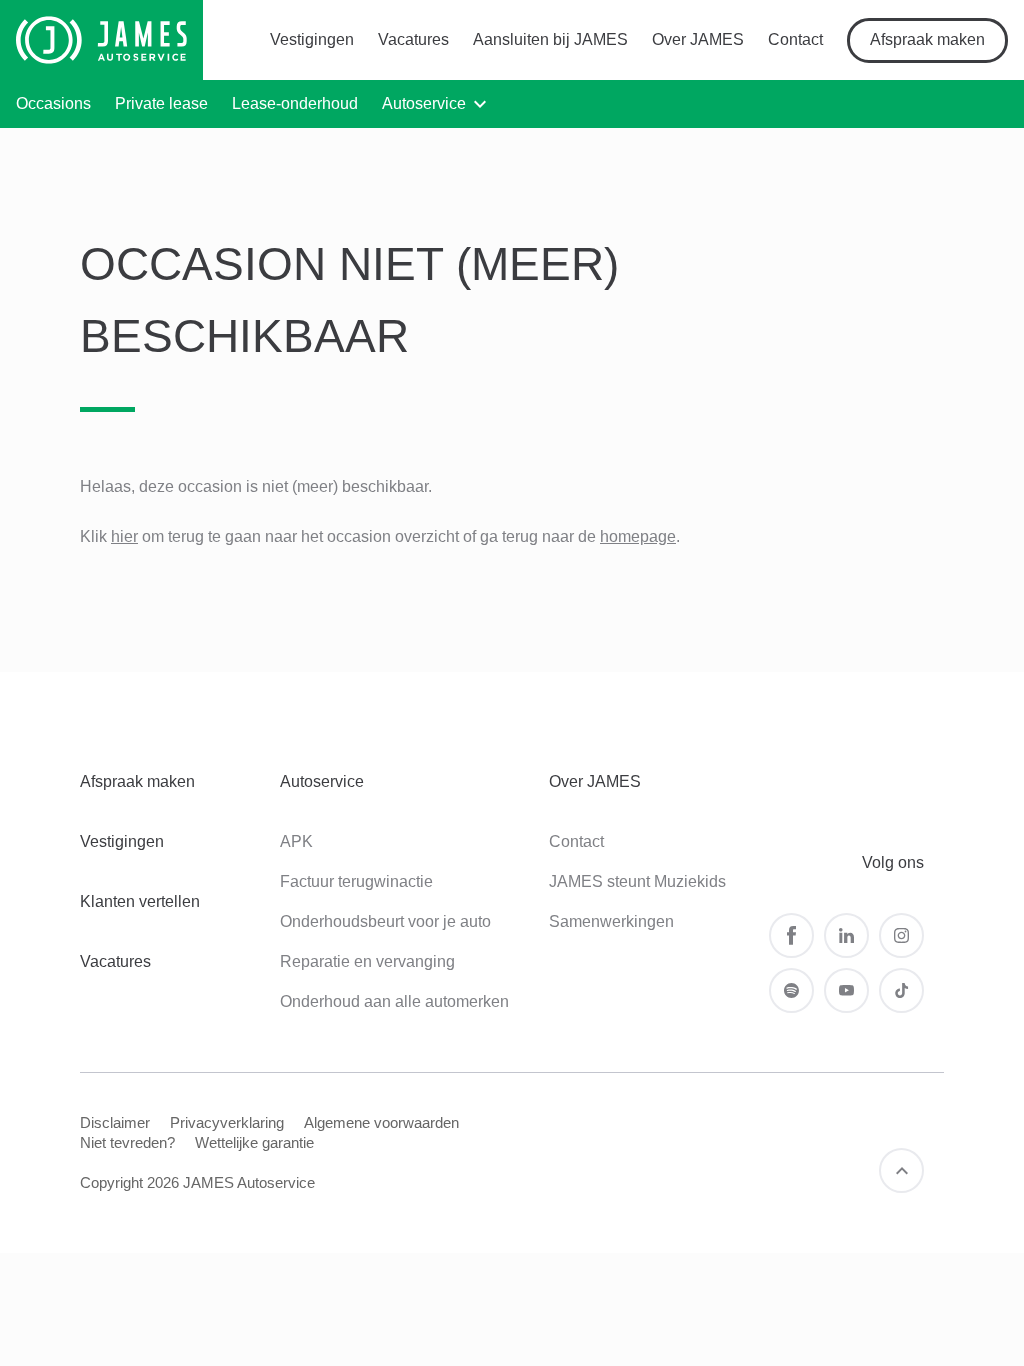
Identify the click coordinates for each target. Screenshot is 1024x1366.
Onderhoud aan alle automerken (394, 1001)
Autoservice (424, 103)
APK (296, 841)
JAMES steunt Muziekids (637, 881)
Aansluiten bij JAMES (550, 39)
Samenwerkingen (611, 921)
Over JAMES (698, 39)
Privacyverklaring (227, 1122)
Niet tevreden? (127, 1142)
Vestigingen (312, 39)
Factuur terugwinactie (356, 881)
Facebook (791, 935)
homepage (638, 536)
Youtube (846, 990)
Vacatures (413, 39)
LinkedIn (846, 935)
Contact (795, 39)
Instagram (901, 935)
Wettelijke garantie (254, 1142)
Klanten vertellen (140, 901)
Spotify (791, 990)
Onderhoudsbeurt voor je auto (385, 921)
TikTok (901, 990)
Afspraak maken (927, 39)
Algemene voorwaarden (381, 1122)
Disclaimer (115, 1122)
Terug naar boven (901, 1170)
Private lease (161, 103)
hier (124, 536)
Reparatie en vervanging (367, 961)
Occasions (53, 103)
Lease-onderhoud (295, 103)
